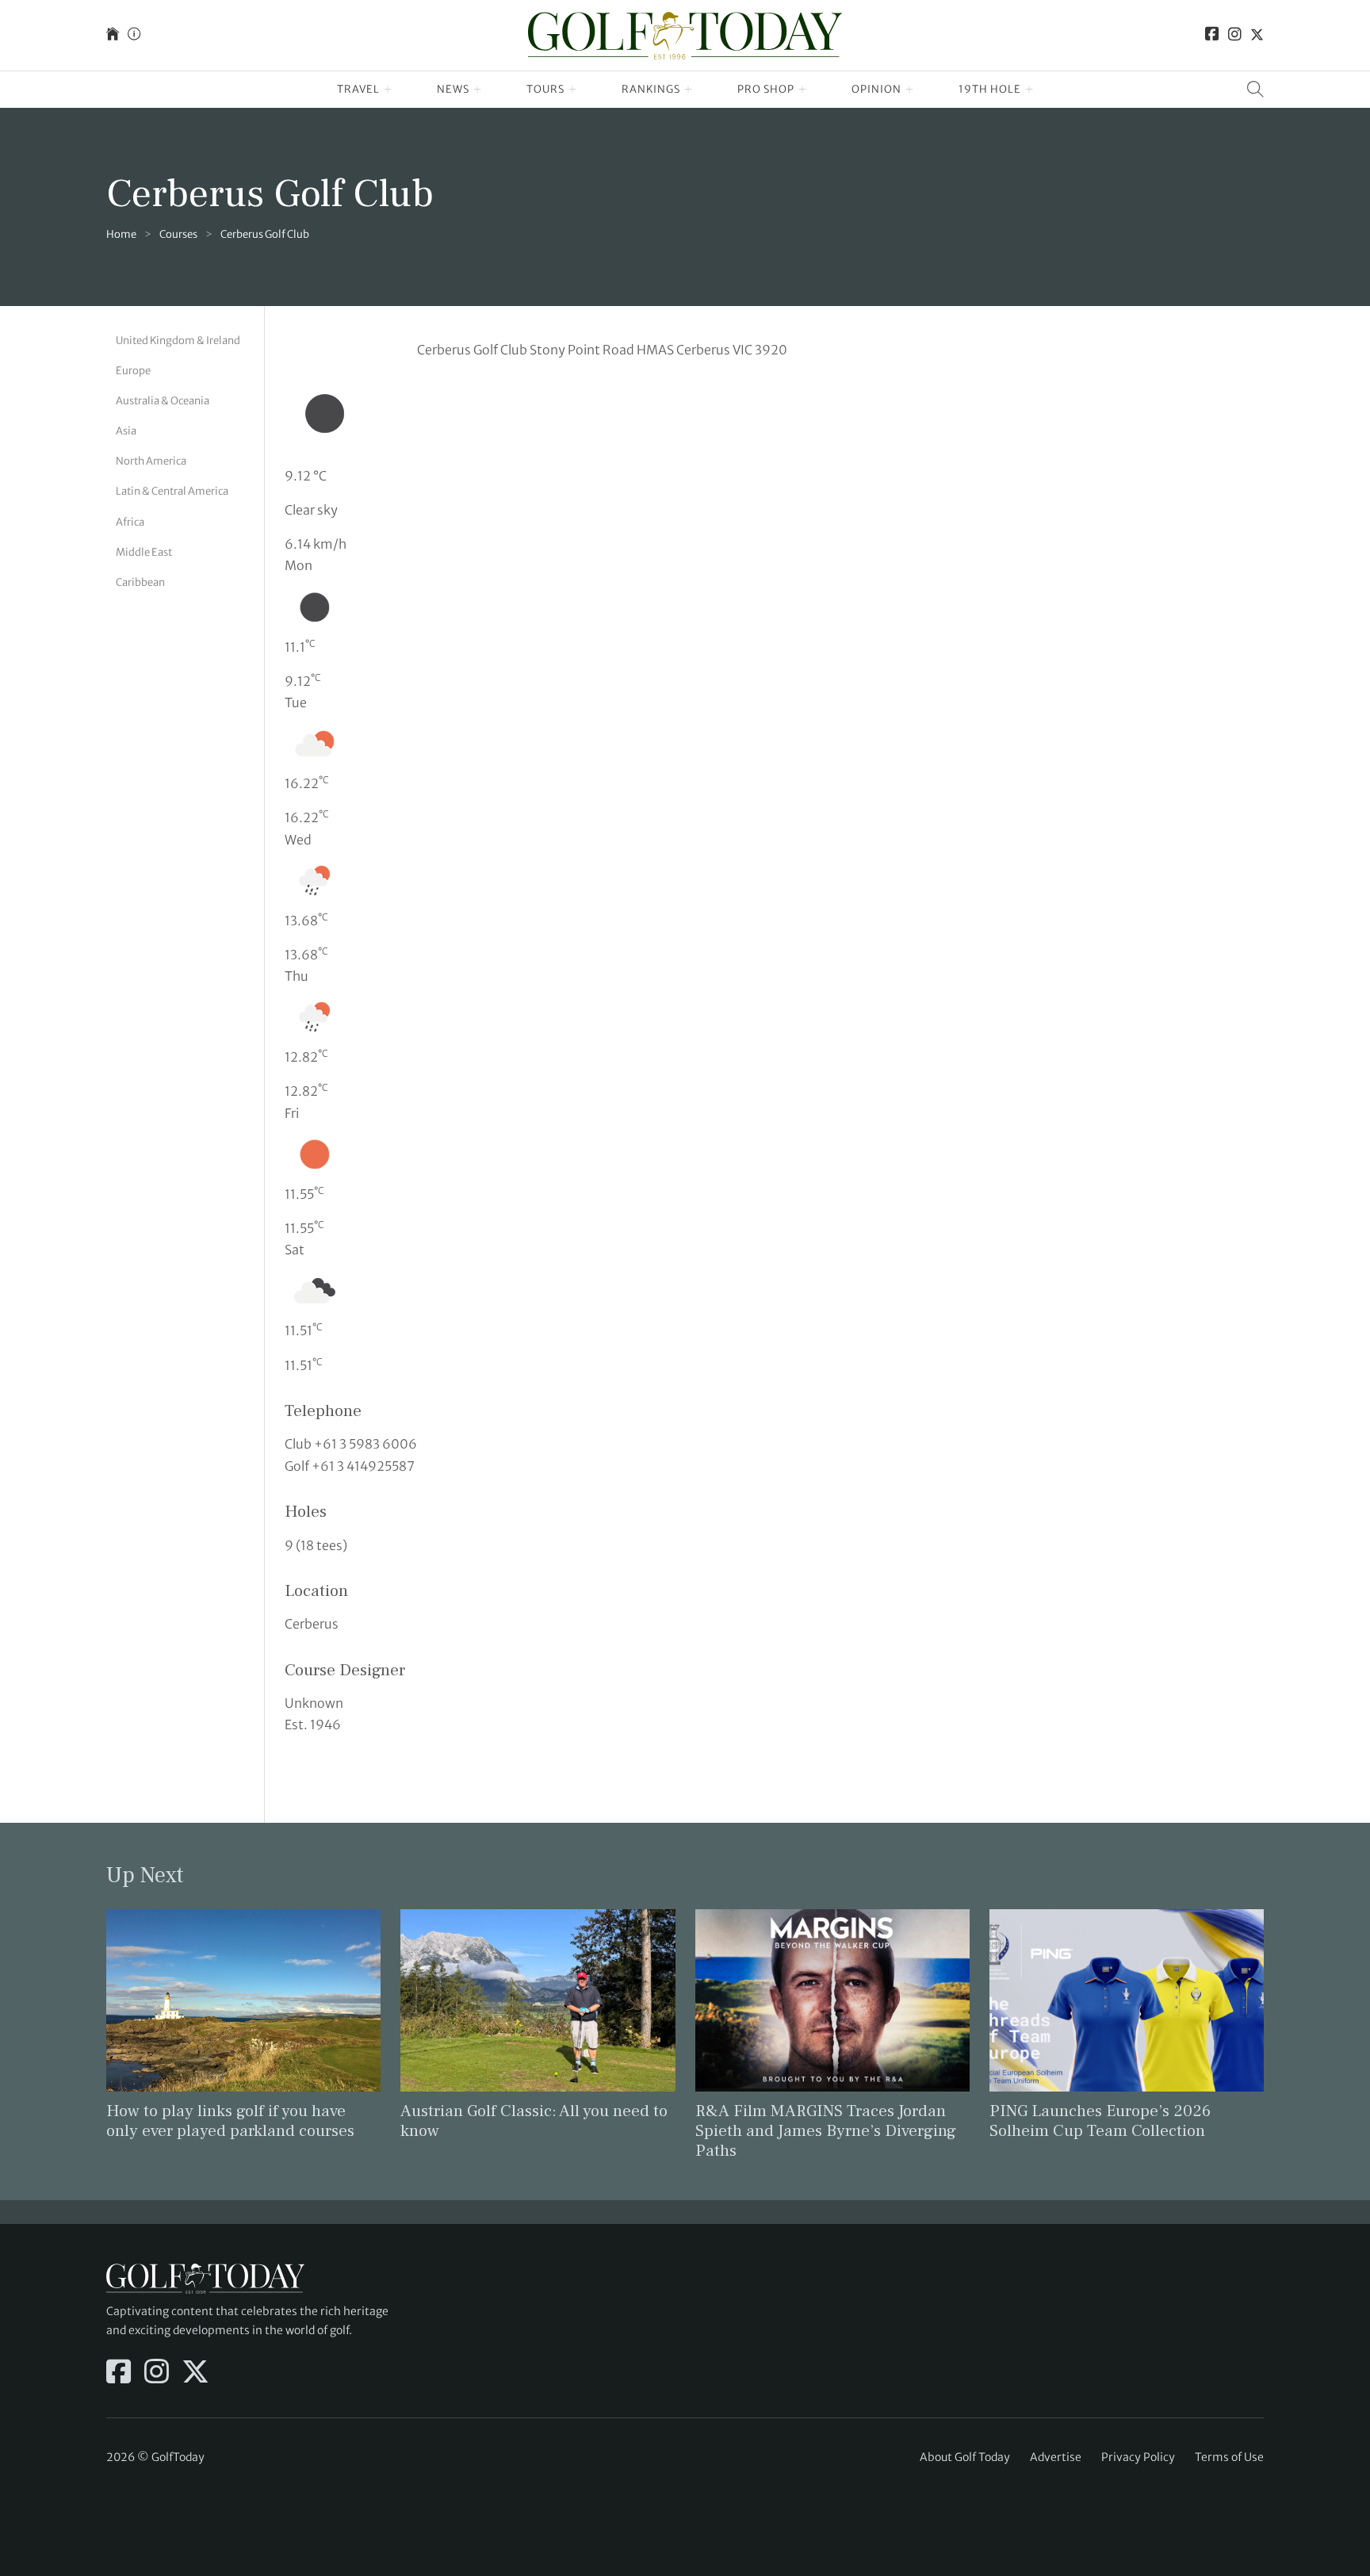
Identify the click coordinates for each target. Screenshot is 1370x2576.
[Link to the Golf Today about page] (134, 35)
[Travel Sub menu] (388, 90)
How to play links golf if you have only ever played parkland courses (230, 2121)
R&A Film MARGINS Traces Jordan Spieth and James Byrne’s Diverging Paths (826, 2131)
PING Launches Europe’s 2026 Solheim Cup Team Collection (1100, 2121)
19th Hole (990, 89)
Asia (126, 431)
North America (151, 461)
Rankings (651, 89)
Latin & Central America (172, 491)
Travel (358, 89)
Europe (133, 371)
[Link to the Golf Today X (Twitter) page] (1257, 35)
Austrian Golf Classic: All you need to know (534, 2121)
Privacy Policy (1138, 2457)
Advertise (1056, 2457)
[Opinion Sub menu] (910, 90)
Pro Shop (766, 89)
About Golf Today (965, 2457)
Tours (545, 89)
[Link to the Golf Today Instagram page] (1235, 35)
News (453, 89)
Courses (178, 234)
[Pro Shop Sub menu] (803, 90)
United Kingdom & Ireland (178, 341)
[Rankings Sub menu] (689, 90)
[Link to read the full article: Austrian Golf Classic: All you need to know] (538, 2000)
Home (121, 234)
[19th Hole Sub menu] (1029, 90)
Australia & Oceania (163, 401)
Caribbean (140, 582)
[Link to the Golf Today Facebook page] (1212, 35)
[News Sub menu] (478, 90)
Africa (130, 522)
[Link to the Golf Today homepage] (113, 35)
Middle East (144, 552)
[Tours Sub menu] (573, 90)
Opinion (876, 89)
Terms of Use (1229, 2457)
